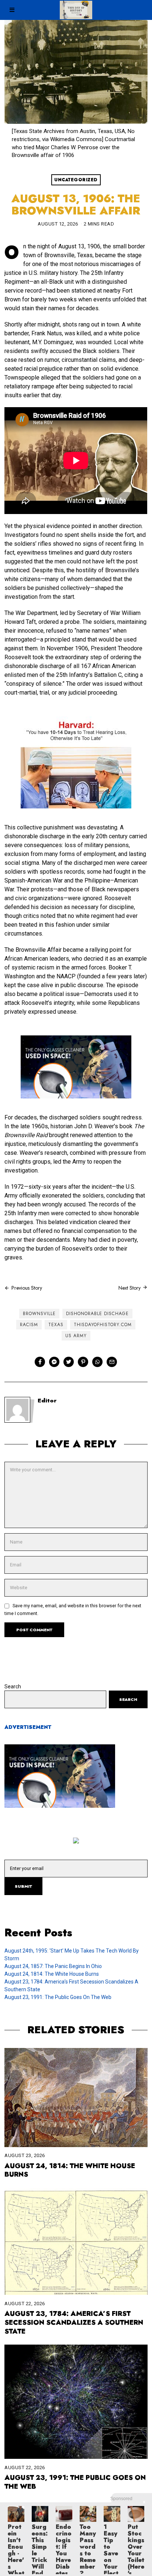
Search (13, 1687)
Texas (56, 1325)
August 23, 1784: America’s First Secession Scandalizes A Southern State (74, 2322)
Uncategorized (76, 180)
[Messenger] (54, 1362)
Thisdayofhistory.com (103, 1325)
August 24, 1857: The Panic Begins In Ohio (53, 1966)
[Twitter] (69, 1362)
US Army (76, 1336)
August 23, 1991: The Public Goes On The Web (58, 1997)
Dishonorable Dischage (97, 1314)
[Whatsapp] (97, 1362)
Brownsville (39, 1314)
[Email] (112, 1362)
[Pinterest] (83, 1362)
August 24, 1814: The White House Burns (52, 1974)
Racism (29, 1325)
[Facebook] (40, 1362)
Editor (47, 1401)
